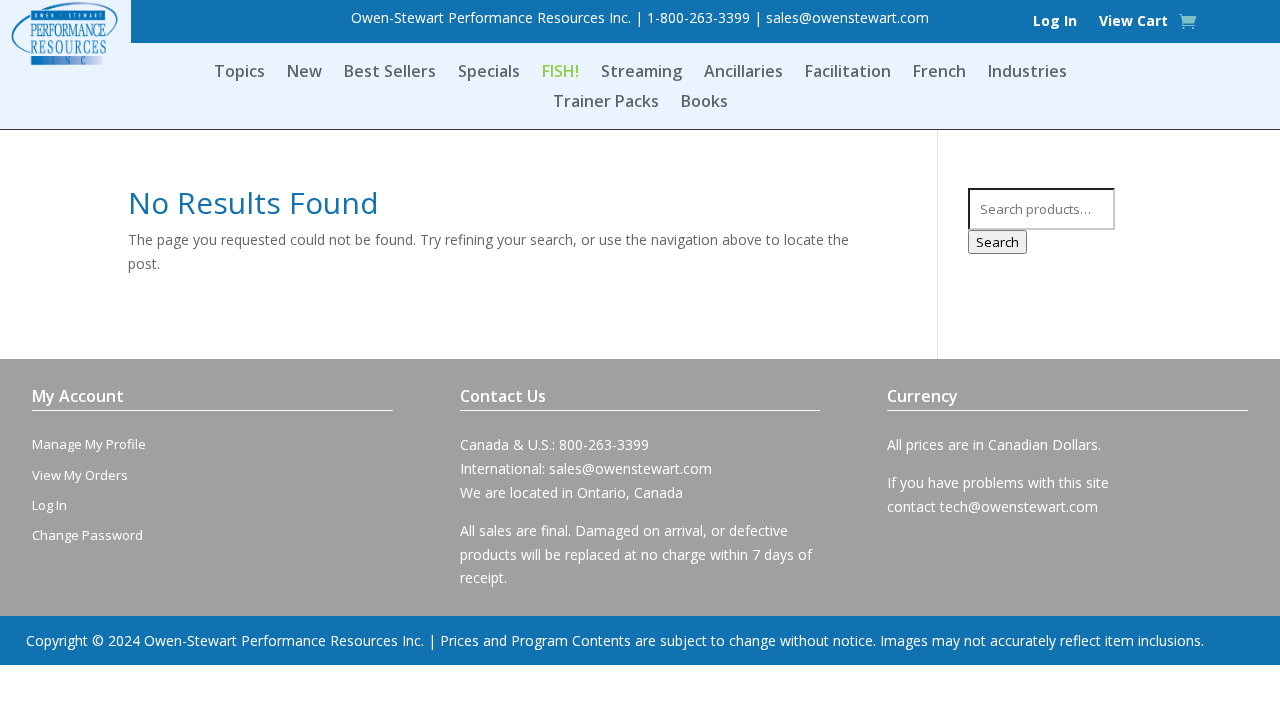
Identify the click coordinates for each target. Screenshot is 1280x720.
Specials (489, 73)
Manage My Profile (89, 444)
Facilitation (848, 73)
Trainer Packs (606, 103)
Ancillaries (743, 73)
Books (704, 103)
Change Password (87, 535)
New (304, 73)
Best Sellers (390, 73)
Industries (1027, 73)
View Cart (1133, 22)
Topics (239, 73)
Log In (1055, 22)
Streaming (641, 73)
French (939, 73)
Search (997, 242)
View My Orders (80, 475)
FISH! (560, 73)
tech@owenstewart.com (1019, 506)
